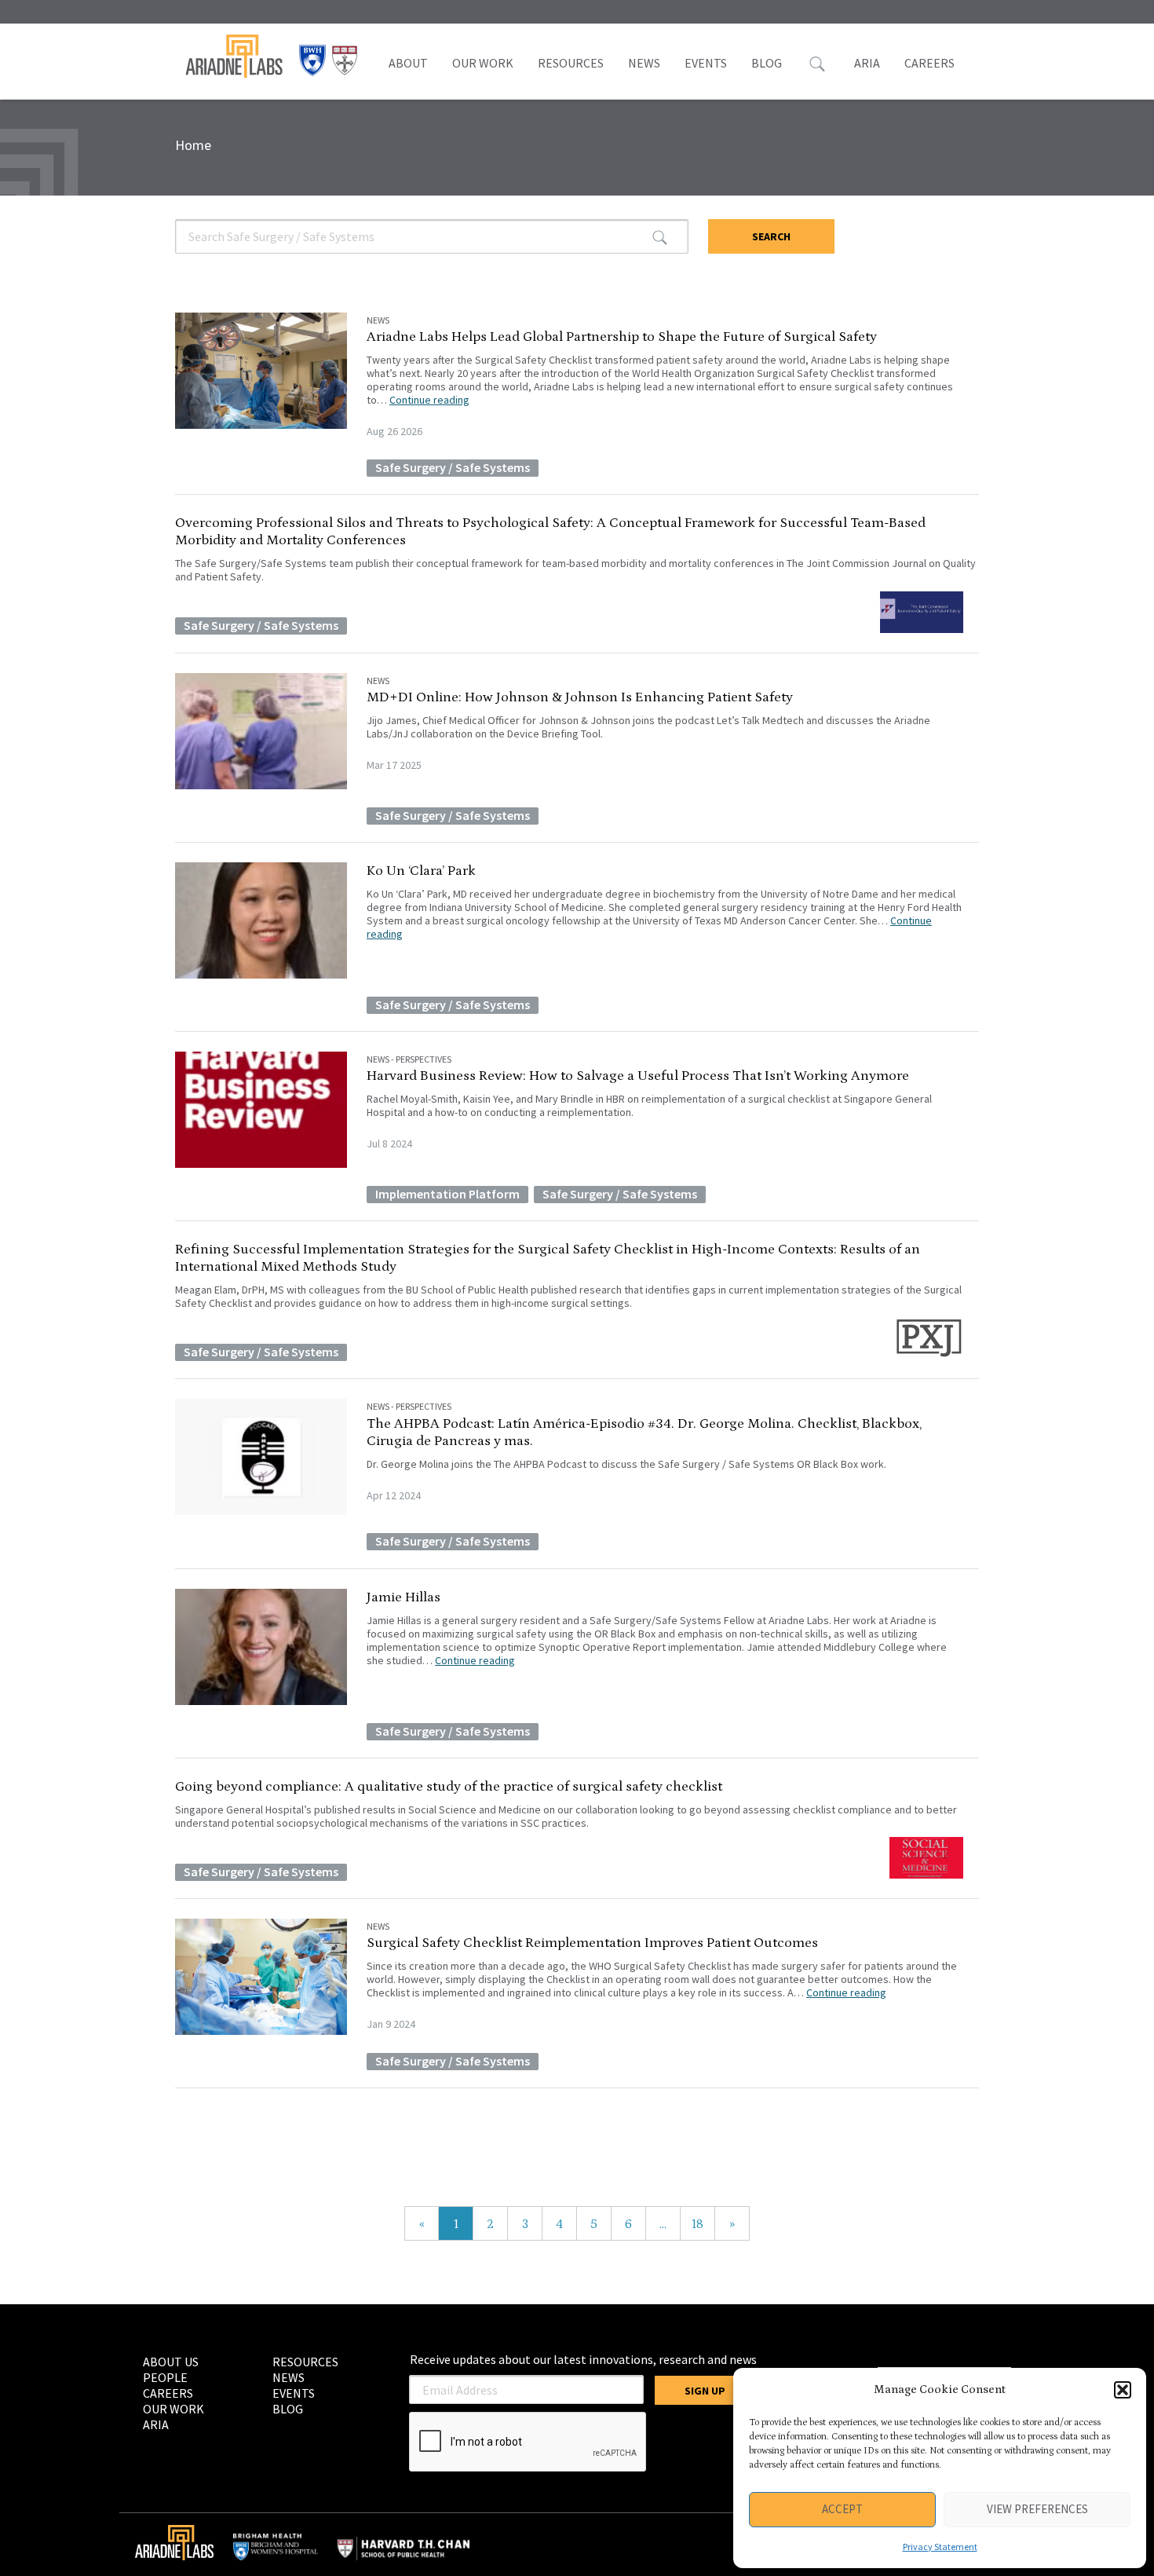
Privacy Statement (940, 2547)
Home (193, 145)
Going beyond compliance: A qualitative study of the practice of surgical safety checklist (449, 1787)
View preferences (1037, 2509)
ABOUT (408, 63)
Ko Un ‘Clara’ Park (421, 871)
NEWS (644, 63)
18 (698, 2224)
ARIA (867, 63)
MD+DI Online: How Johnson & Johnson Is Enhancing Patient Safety (580, 697)
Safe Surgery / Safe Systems (453, 467)
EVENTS (706, 63)
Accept (842, 2509)
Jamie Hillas (404, 1597)
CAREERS (929, 63)
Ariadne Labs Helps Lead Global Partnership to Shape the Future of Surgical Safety (622, 337)
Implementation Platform (447, 1194)
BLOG (767, 63)
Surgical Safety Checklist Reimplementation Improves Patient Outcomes (592, 1943)
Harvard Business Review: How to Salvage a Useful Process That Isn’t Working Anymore (638, 1076)
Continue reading (429, 400)
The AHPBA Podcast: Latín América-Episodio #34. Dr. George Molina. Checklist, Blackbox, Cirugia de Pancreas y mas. (644, 1433)
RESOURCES (571, 63)
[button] (1123, 2390)
